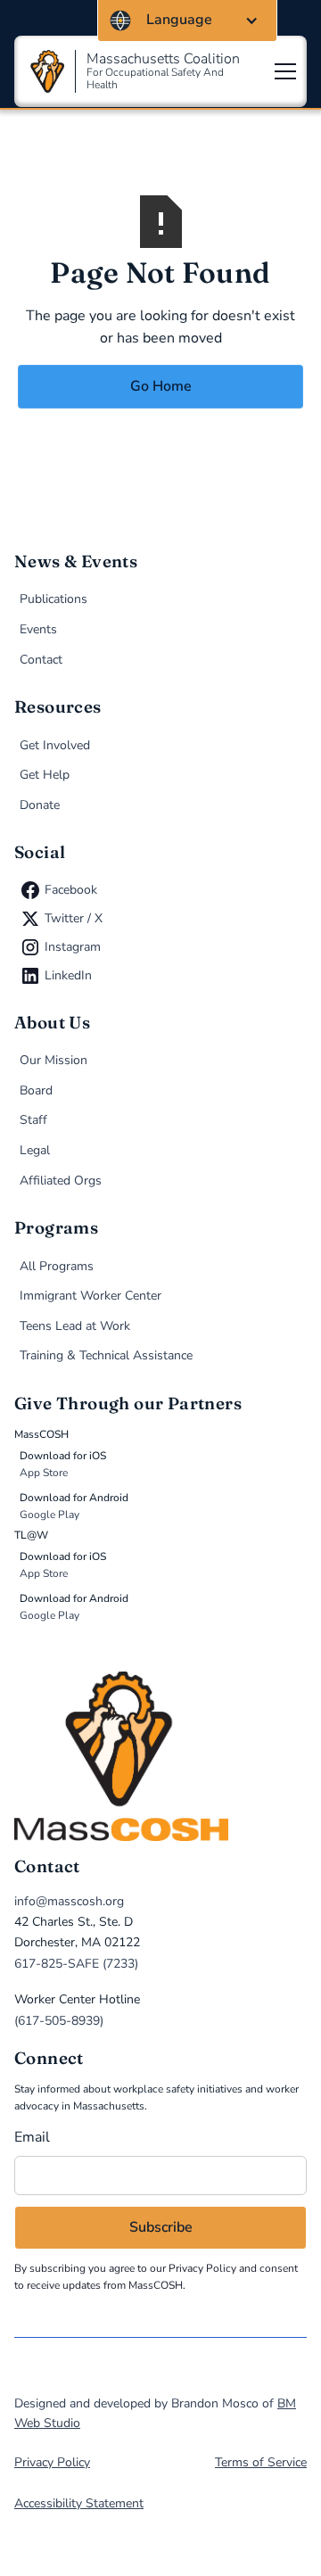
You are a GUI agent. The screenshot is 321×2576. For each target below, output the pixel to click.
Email (32, 2137)
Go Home (161, 386)
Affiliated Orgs (61, 1181)
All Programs (57, 1266)
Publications (53, 599)
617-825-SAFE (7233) (76, 1964)
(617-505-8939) (59, 2021)
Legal (35, 1150)
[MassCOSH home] (160, 1757)
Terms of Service (261, 2462)
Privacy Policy (202, 2268)
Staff (33, 1120)
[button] (187, 21)
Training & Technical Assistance (106, 1355)
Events (38, 629)
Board (36, 1090)
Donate (40, 805)
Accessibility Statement (79, 2503)
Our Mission (53, 1060)
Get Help (45, 775)
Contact (41, 660)
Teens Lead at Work (75, 1326)
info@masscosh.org (69, 1901)
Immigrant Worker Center (91, 1296)
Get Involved (55, 745)
